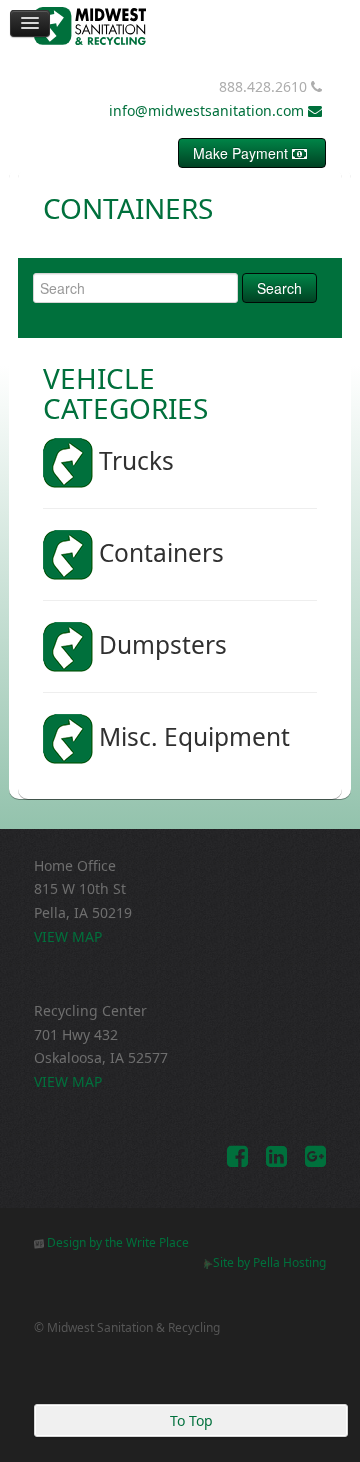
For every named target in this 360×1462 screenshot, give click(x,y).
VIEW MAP (68, 936)
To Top (191, 1420)
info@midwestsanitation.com (208, 110)
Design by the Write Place (116, 1242)
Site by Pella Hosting (269, 1262)
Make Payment (242, 153)
